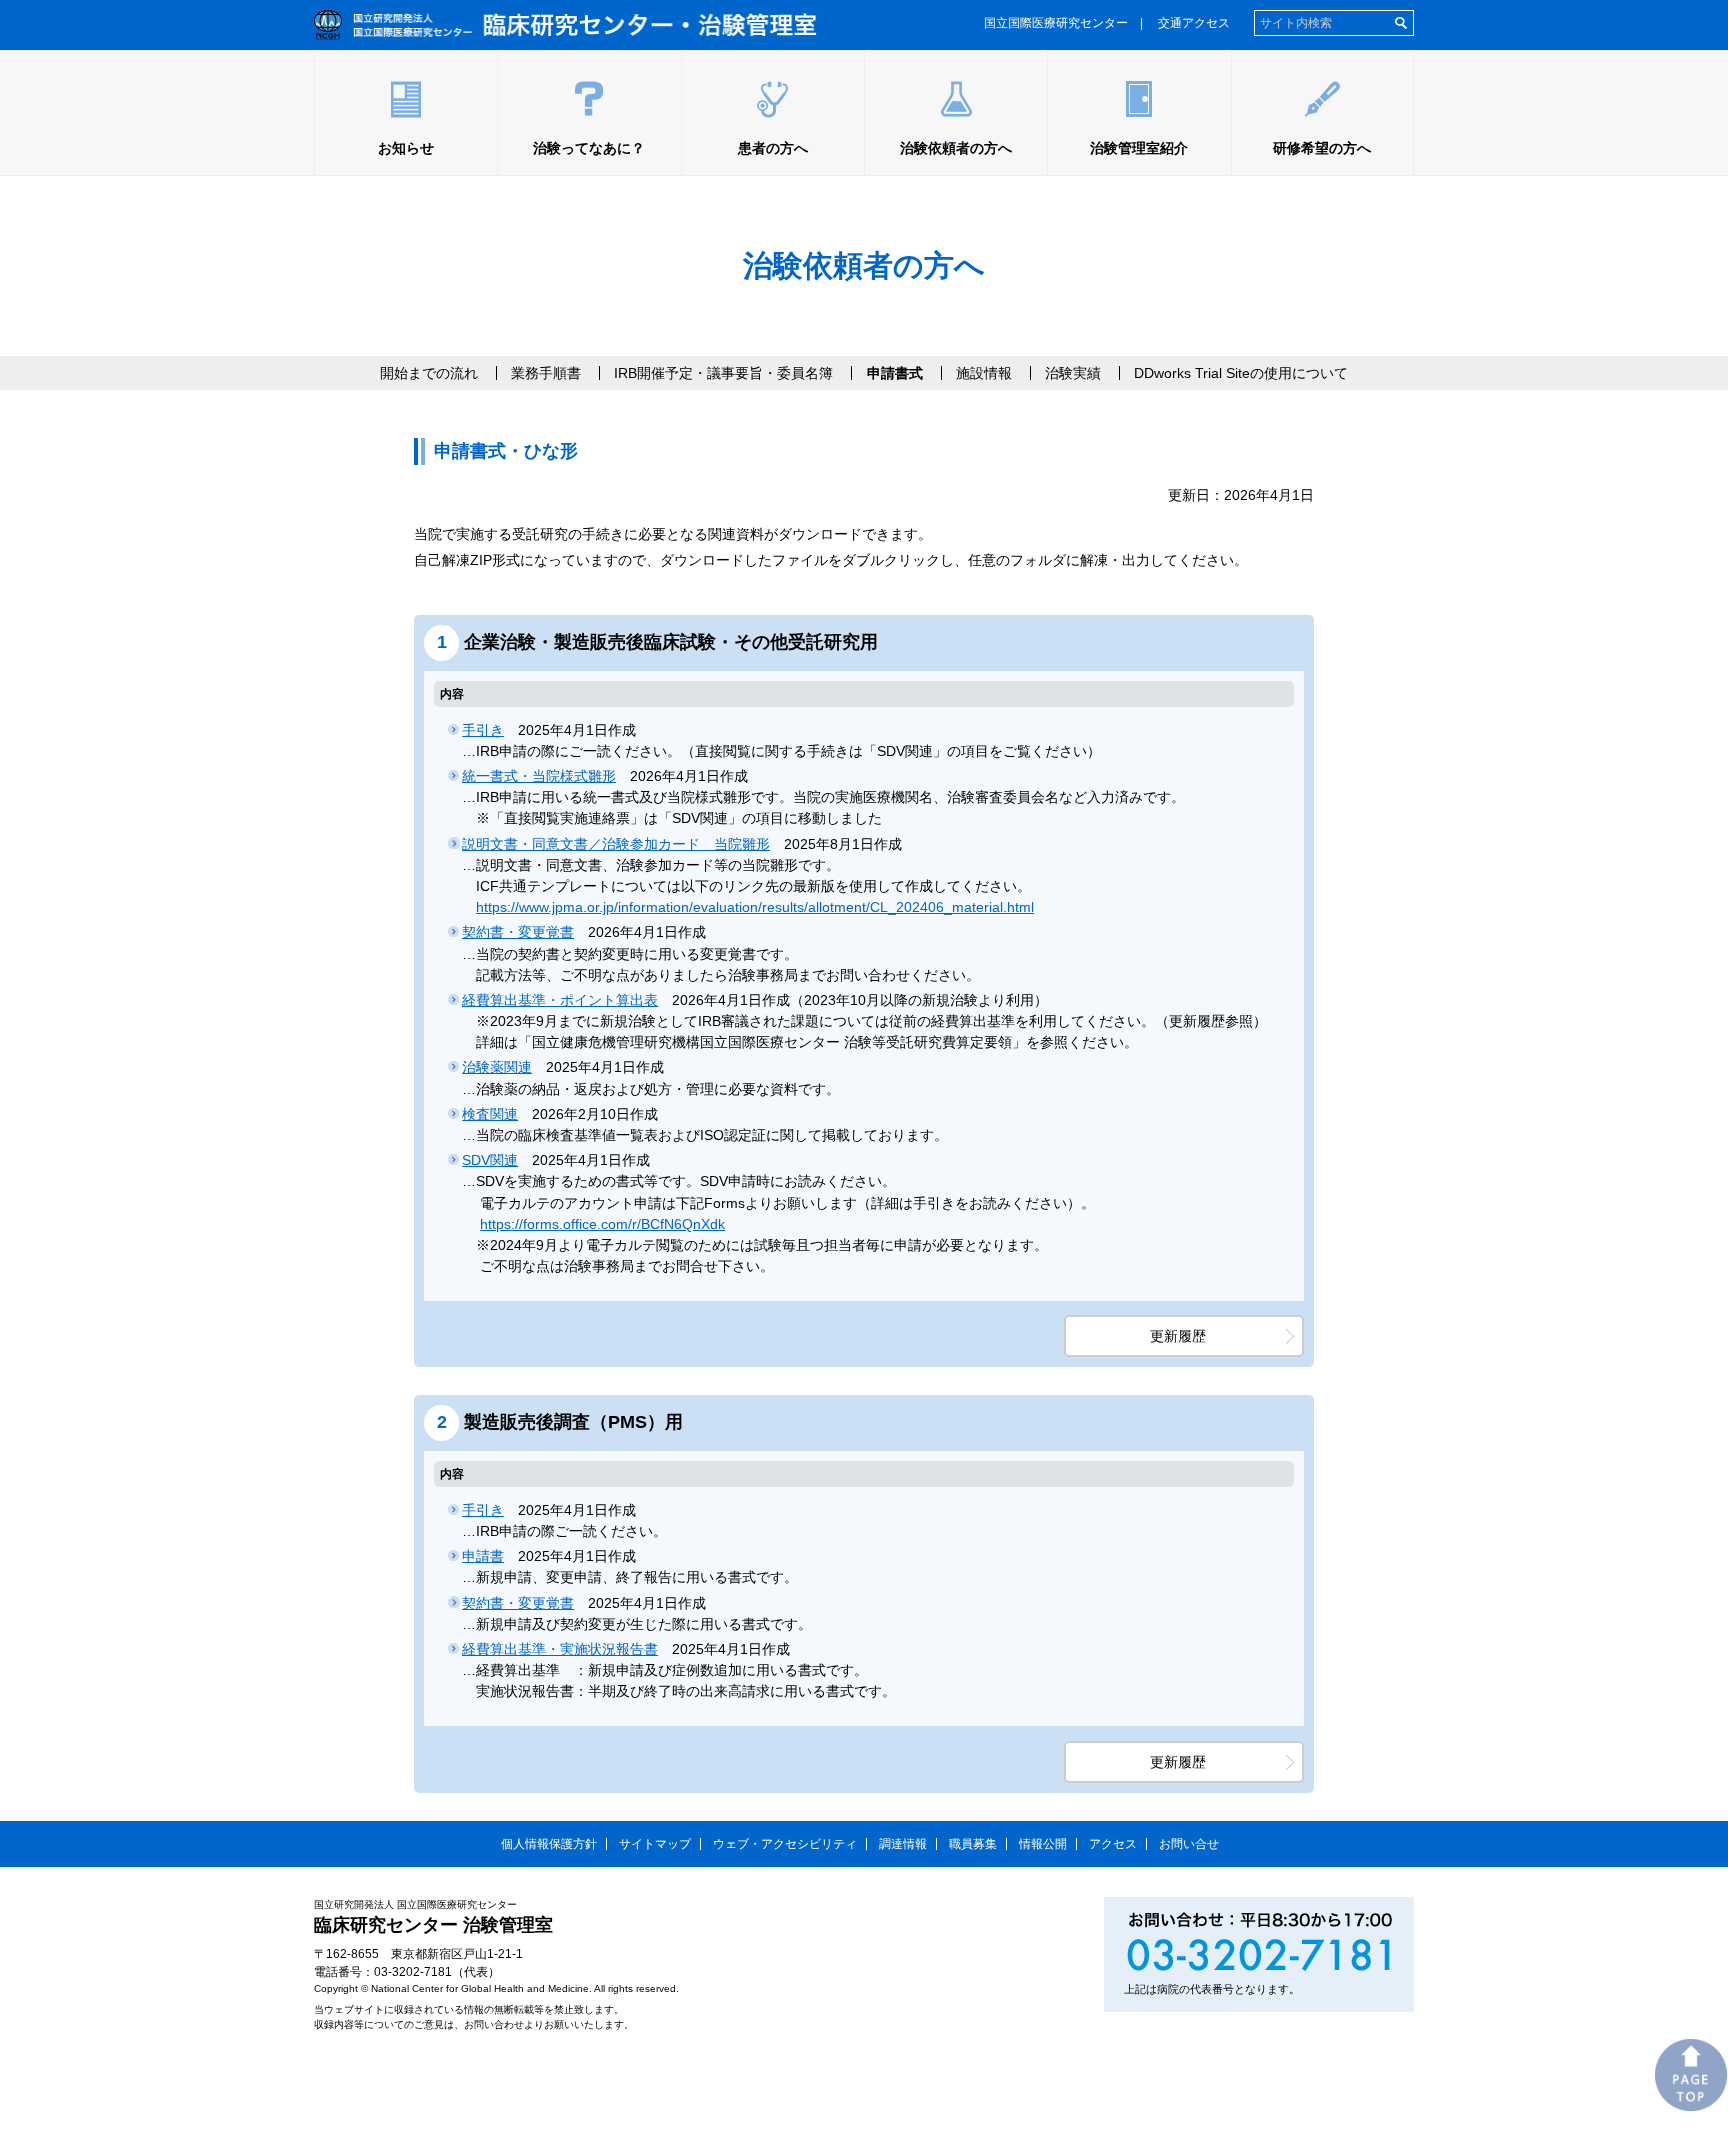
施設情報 (984, 373)
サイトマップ (655, 1844)
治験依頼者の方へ (956, 148)
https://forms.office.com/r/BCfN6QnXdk (602, 1224)
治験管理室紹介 (1139, 148)
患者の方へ (773, 148)
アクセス (1113, 1844)
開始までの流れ (429, 373)
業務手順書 (546, 373)
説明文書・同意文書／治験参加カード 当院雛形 (616, 844)
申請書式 (895, 373)
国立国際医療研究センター (1056, 23)
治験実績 (1073, 373)
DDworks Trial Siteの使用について (1241, 373)
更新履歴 (1178, 1336)
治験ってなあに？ (589, 148)
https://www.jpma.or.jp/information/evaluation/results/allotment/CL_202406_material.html (755, 907)
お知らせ (406, 148)
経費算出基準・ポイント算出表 (560, 1000)
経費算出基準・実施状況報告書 (560, 1649)
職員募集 (973, 1844)
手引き (483, 730)
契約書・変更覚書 (518, 932)
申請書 (483, 1556)
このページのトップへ (1691, 2075)
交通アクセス (1194, 23)
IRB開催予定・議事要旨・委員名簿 (723, 373)
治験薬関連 (497, 1067)
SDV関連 (490, 1160)
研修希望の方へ (1322, 148)
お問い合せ (1189, 1844)
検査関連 (490, 1114)
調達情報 (903, 1844)
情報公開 (1043, 1844)
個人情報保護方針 (549, 1844)
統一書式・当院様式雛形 (539, 776)
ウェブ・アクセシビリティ (785, 1844)
